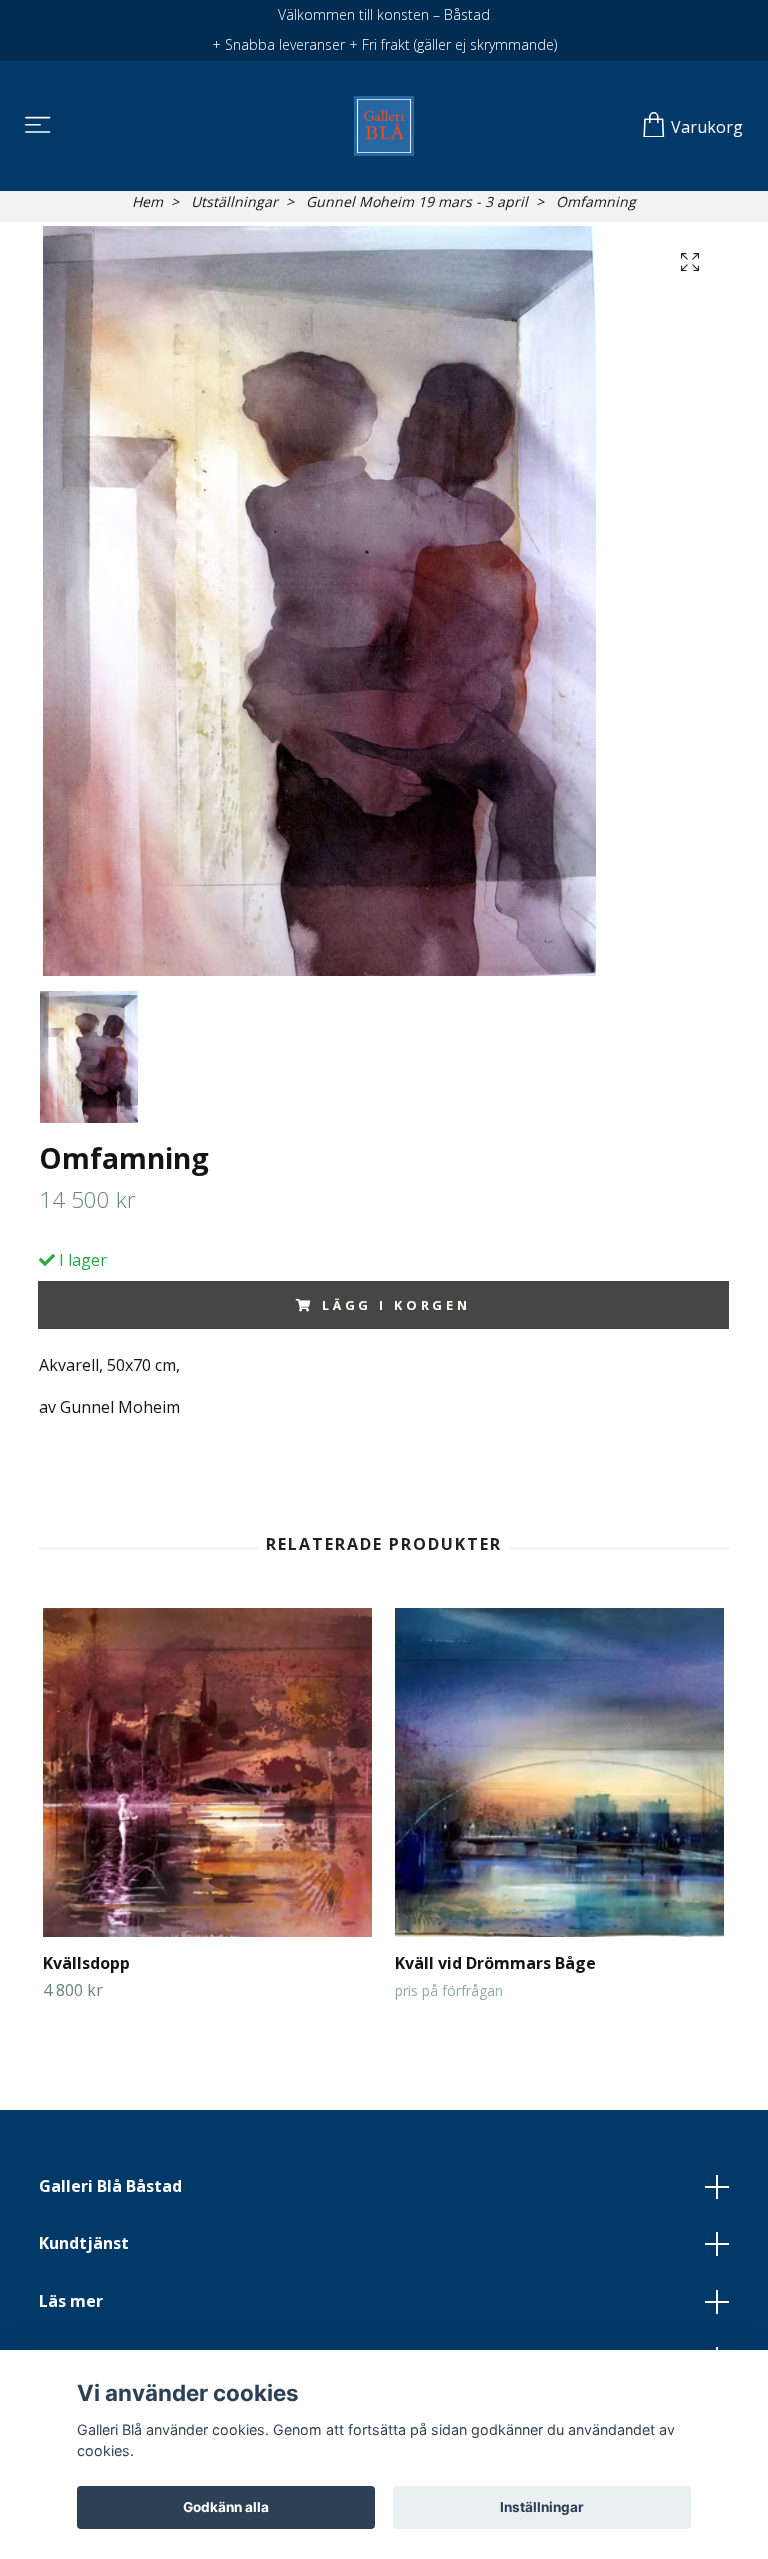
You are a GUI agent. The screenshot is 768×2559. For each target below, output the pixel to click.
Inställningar (542, 2507)
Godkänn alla (226, 2507)
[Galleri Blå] (383, 126)
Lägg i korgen (396, 1305)
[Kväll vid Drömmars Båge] (559, 1772)
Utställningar (234, 201)
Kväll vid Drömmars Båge (495, 1963)
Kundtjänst (84, 2243)
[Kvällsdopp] (207, 1772)
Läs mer (71, 2301)
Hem (147, 201)
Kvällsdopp (86, 1963)
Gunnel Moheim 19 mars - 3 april (417, 201)
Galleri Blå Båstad (110, 2186)
